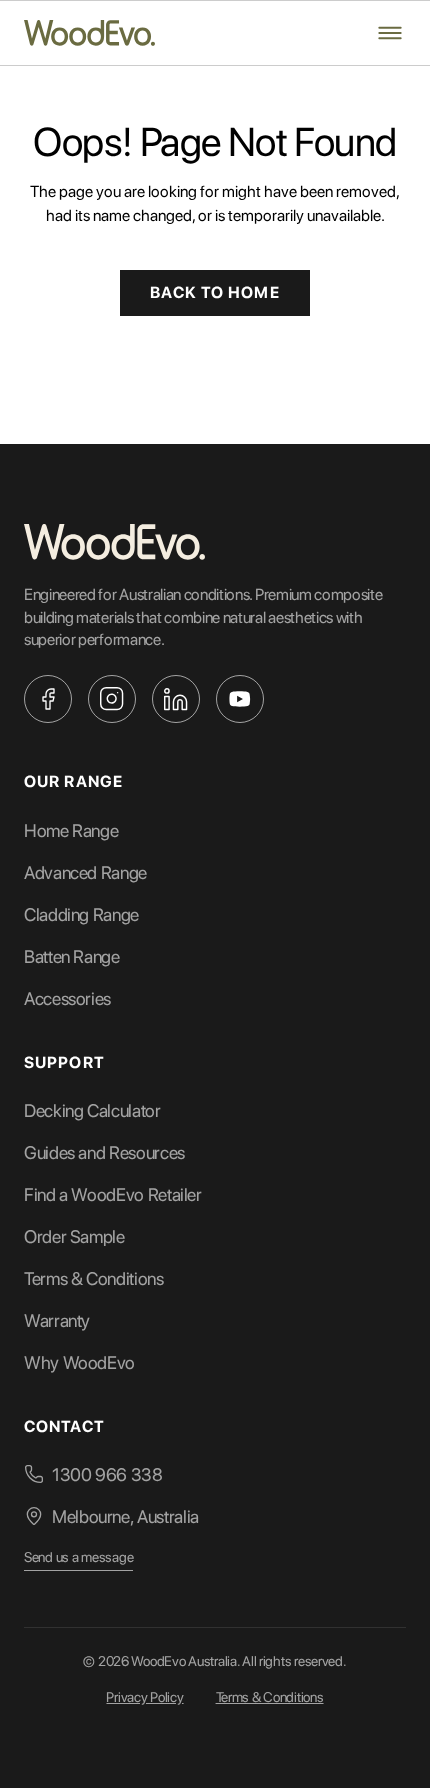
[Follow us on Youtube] (240, 699)
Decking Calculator (92, 1110)
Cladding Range (81, 914)
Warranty (57, 1320)
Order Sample (74, 1236)
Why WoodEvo (79, 1362)
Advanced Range (85, 872)
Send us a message (78, 1557)
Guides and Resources (104, 1152)
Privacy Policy (144, 1697)
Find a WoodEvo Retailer (113, 1194)
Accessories (67, 998)
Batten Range (72, 956)
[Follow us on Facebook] (48, 699)
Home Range (71, 830)
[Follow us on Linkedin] (176, 699)
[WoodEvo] (89, 33)
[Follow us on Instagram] (112, 699)
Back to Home (214, 292)
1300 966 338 (107, 1474)
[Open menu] (390, 33)
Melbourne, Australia (125, 1516)
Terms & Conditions (94, 1278)
